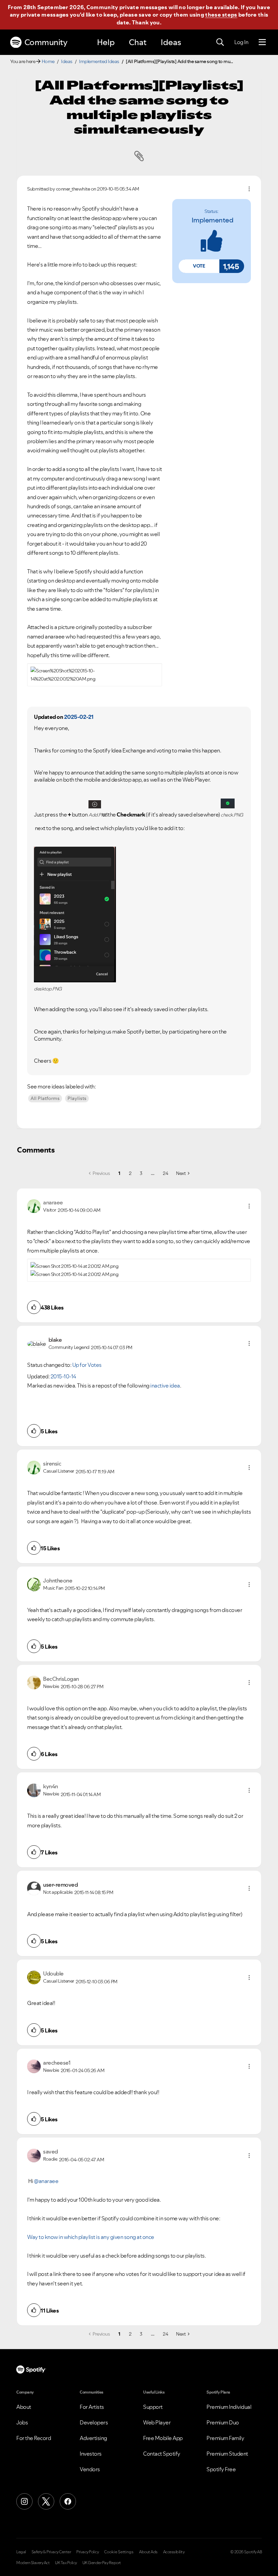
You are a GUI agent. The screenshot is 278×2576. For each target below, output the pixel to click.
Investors (91, 2454)
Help (106, 42)
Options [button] (249, 189)
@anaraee (46, 2181)
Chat (138, 42)
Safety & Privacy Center (51, 2552)
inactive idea (165, 1385)
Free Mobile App (163, 2438)
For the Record (34, 2438)
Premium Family (225, 2438)
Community (46, 42)
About (24, 2407)
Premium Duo (223, 2422)
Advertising (93, 2438)
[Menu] (262, 42)
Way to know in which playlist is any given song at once (91, 2237)
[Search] (220, 42)
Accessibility (174, 2552)
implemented (213, 220)
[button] (199, 266)
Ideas (171, 42)
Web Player (157, 2422)
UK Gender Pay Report (102, 2563)
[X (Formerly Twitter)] (46, 2501)
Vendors (90, 2469)
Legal (21, 2552)
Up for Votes (87, 1365)
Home (48, 61)
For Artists (92, 2407)
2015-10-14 (63, 1376)
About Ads (148, 2552)
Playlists (77, 1098)
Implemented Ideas (99, 61)
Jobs (22, 2422)
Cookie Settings (119, 2552)
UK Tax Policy (66, 2563)
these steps (221, 15)
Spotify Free (221, 2469)
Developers (94, 2422)
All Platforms (45, 1098)
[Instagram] (24, 2501)
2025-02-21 (79, 717)
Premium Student (227, 2454)
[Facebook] (68, 2501)
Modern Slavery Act (33, 2563)
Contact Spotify (162, 2454)
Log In (241, 42)
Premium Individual (229, 2407)
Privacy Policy (87, 2552)
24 (165, 1173)
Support (153, 2407)
